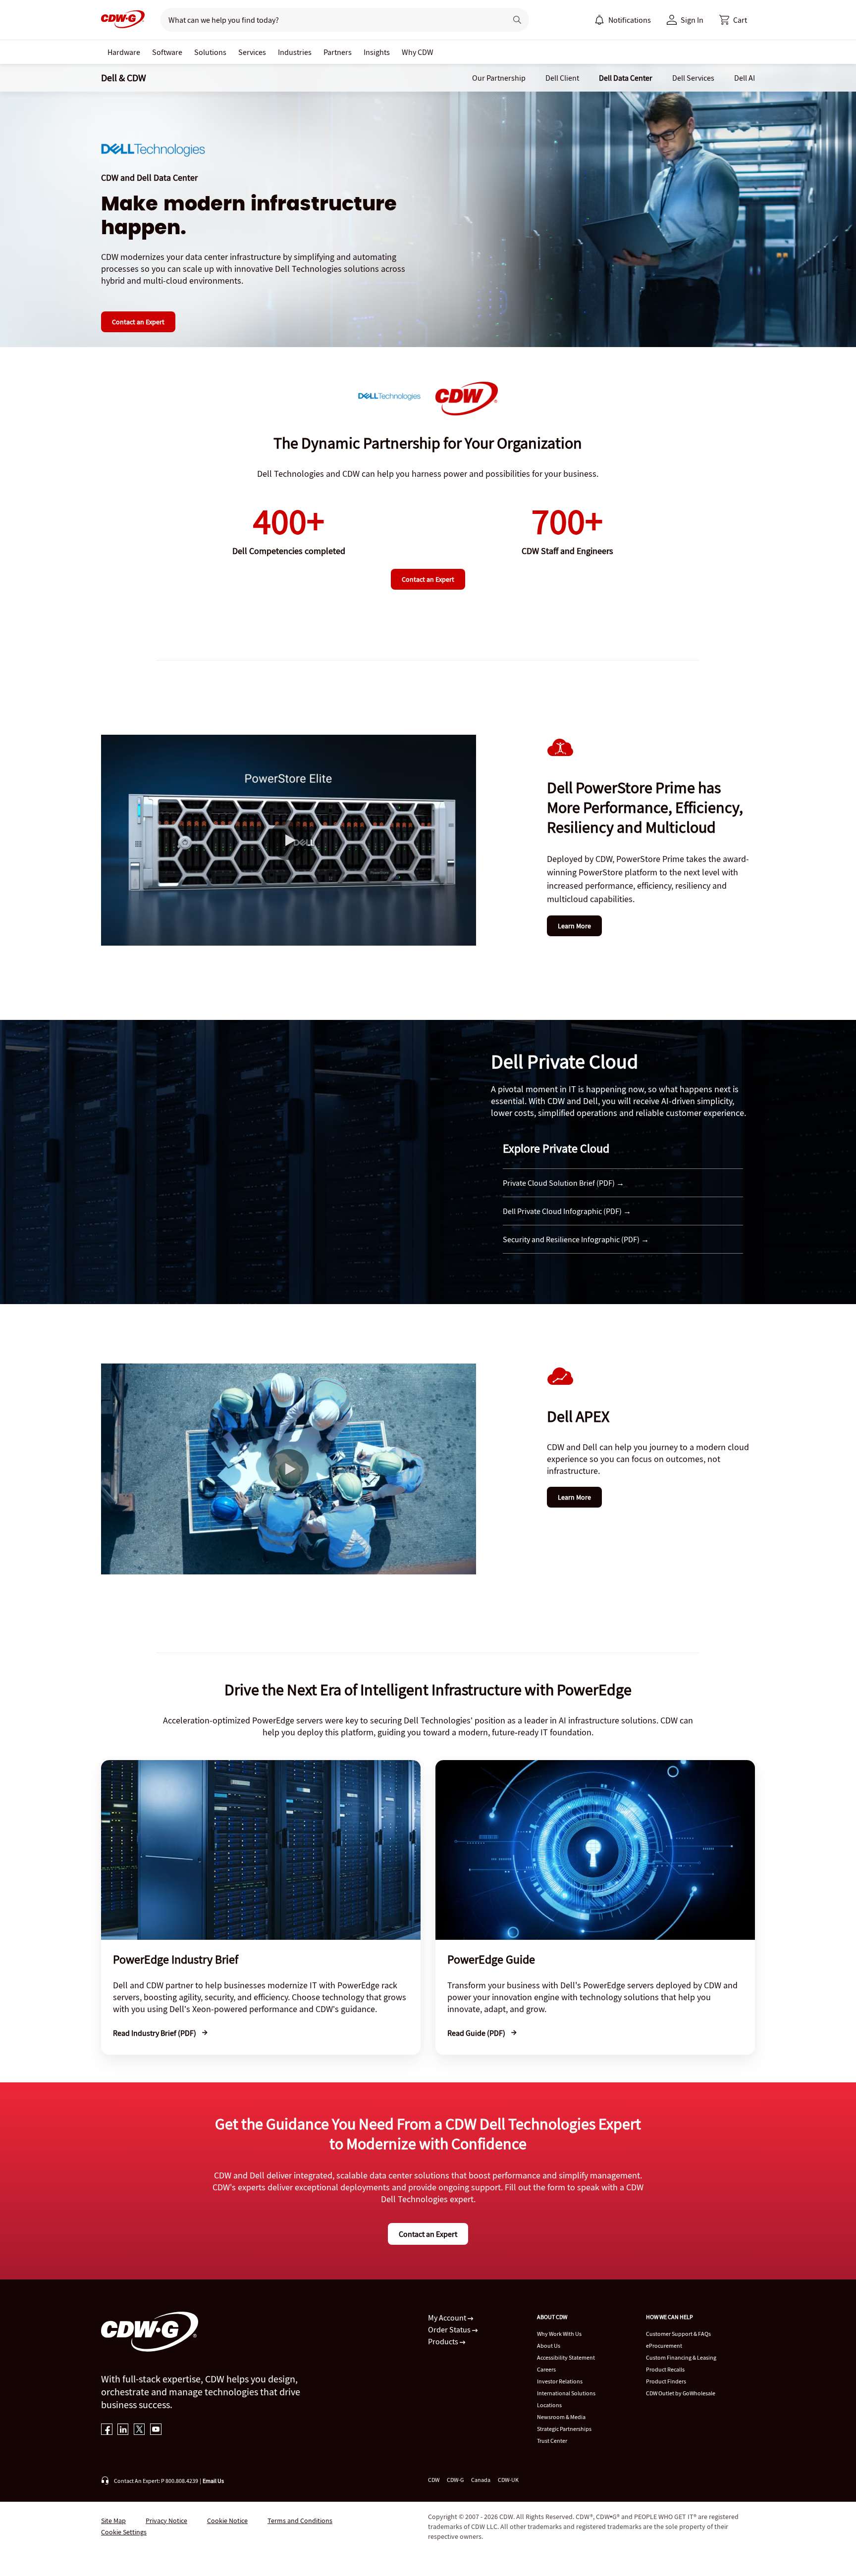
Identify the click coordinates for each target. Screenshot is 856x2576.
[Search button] (517, 20)
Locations (549, 2405)
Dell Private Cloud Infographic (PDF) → (567, 1211)
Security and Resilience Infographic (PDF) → (576, 1239)
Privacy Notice (166, 2521)
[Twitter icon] (139, 2430)
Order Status (450, 2329)
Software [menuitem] (167, 52)
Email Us (213, 2481)
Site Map (113, 2521)
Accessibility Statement (566, 2357)
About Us (549, 2346)
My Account (448, 2318)
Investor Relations (560, 2381)
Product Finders (666, 2381)
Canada (481, 2480)
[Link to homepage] (123, 20)
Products (444, 2341)
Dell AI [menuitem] (745, 78)
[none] (124, 52)
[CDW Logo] (123, 20)
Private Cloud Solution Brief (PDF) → (563, 1183)
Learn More (574, 926)
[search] (330, 20)
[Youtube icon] (156, 2430)
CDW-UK (508, 2480)
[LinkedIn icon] (123, 2430)
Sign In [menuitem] (692, 20)
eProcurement (664, 2346)
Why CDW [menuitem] (418, 52)
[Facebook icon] (107, 2430)
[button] (733, 20)
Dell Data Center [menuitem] (626, 78)
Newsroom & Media (561, 2417)
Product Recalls (665, 2369)
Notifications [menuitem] (630, 20)
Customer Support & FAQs (678, 2334)
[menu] (623, 20)
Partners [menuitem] (338, 52)
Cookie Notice (227, 2521)
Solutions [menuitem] (210, 52)
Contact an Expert (138, 322)
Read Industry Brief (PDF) (155, 2033)
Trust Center (552, 2441)
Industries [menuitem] (295, 52)
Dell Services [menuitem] (693, 78)
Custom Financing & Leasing (681, 2357)
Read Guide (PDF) (477, 2033)
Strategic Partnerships (564, 2429)
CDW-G (455, 2480)
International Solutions (566, 2393)
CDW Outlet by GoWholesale (681, 2393)
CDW (434, 2480)
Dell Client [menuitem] (562, 78)
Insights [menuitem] (377, 52)
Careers (546, 2369)
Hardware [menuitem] (124, 52)
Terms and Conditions (300, 2521)
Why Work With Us (559, 2334)
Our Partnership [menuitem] (499, 78)
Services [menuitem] (252, 52)
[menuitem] (599, 20)
